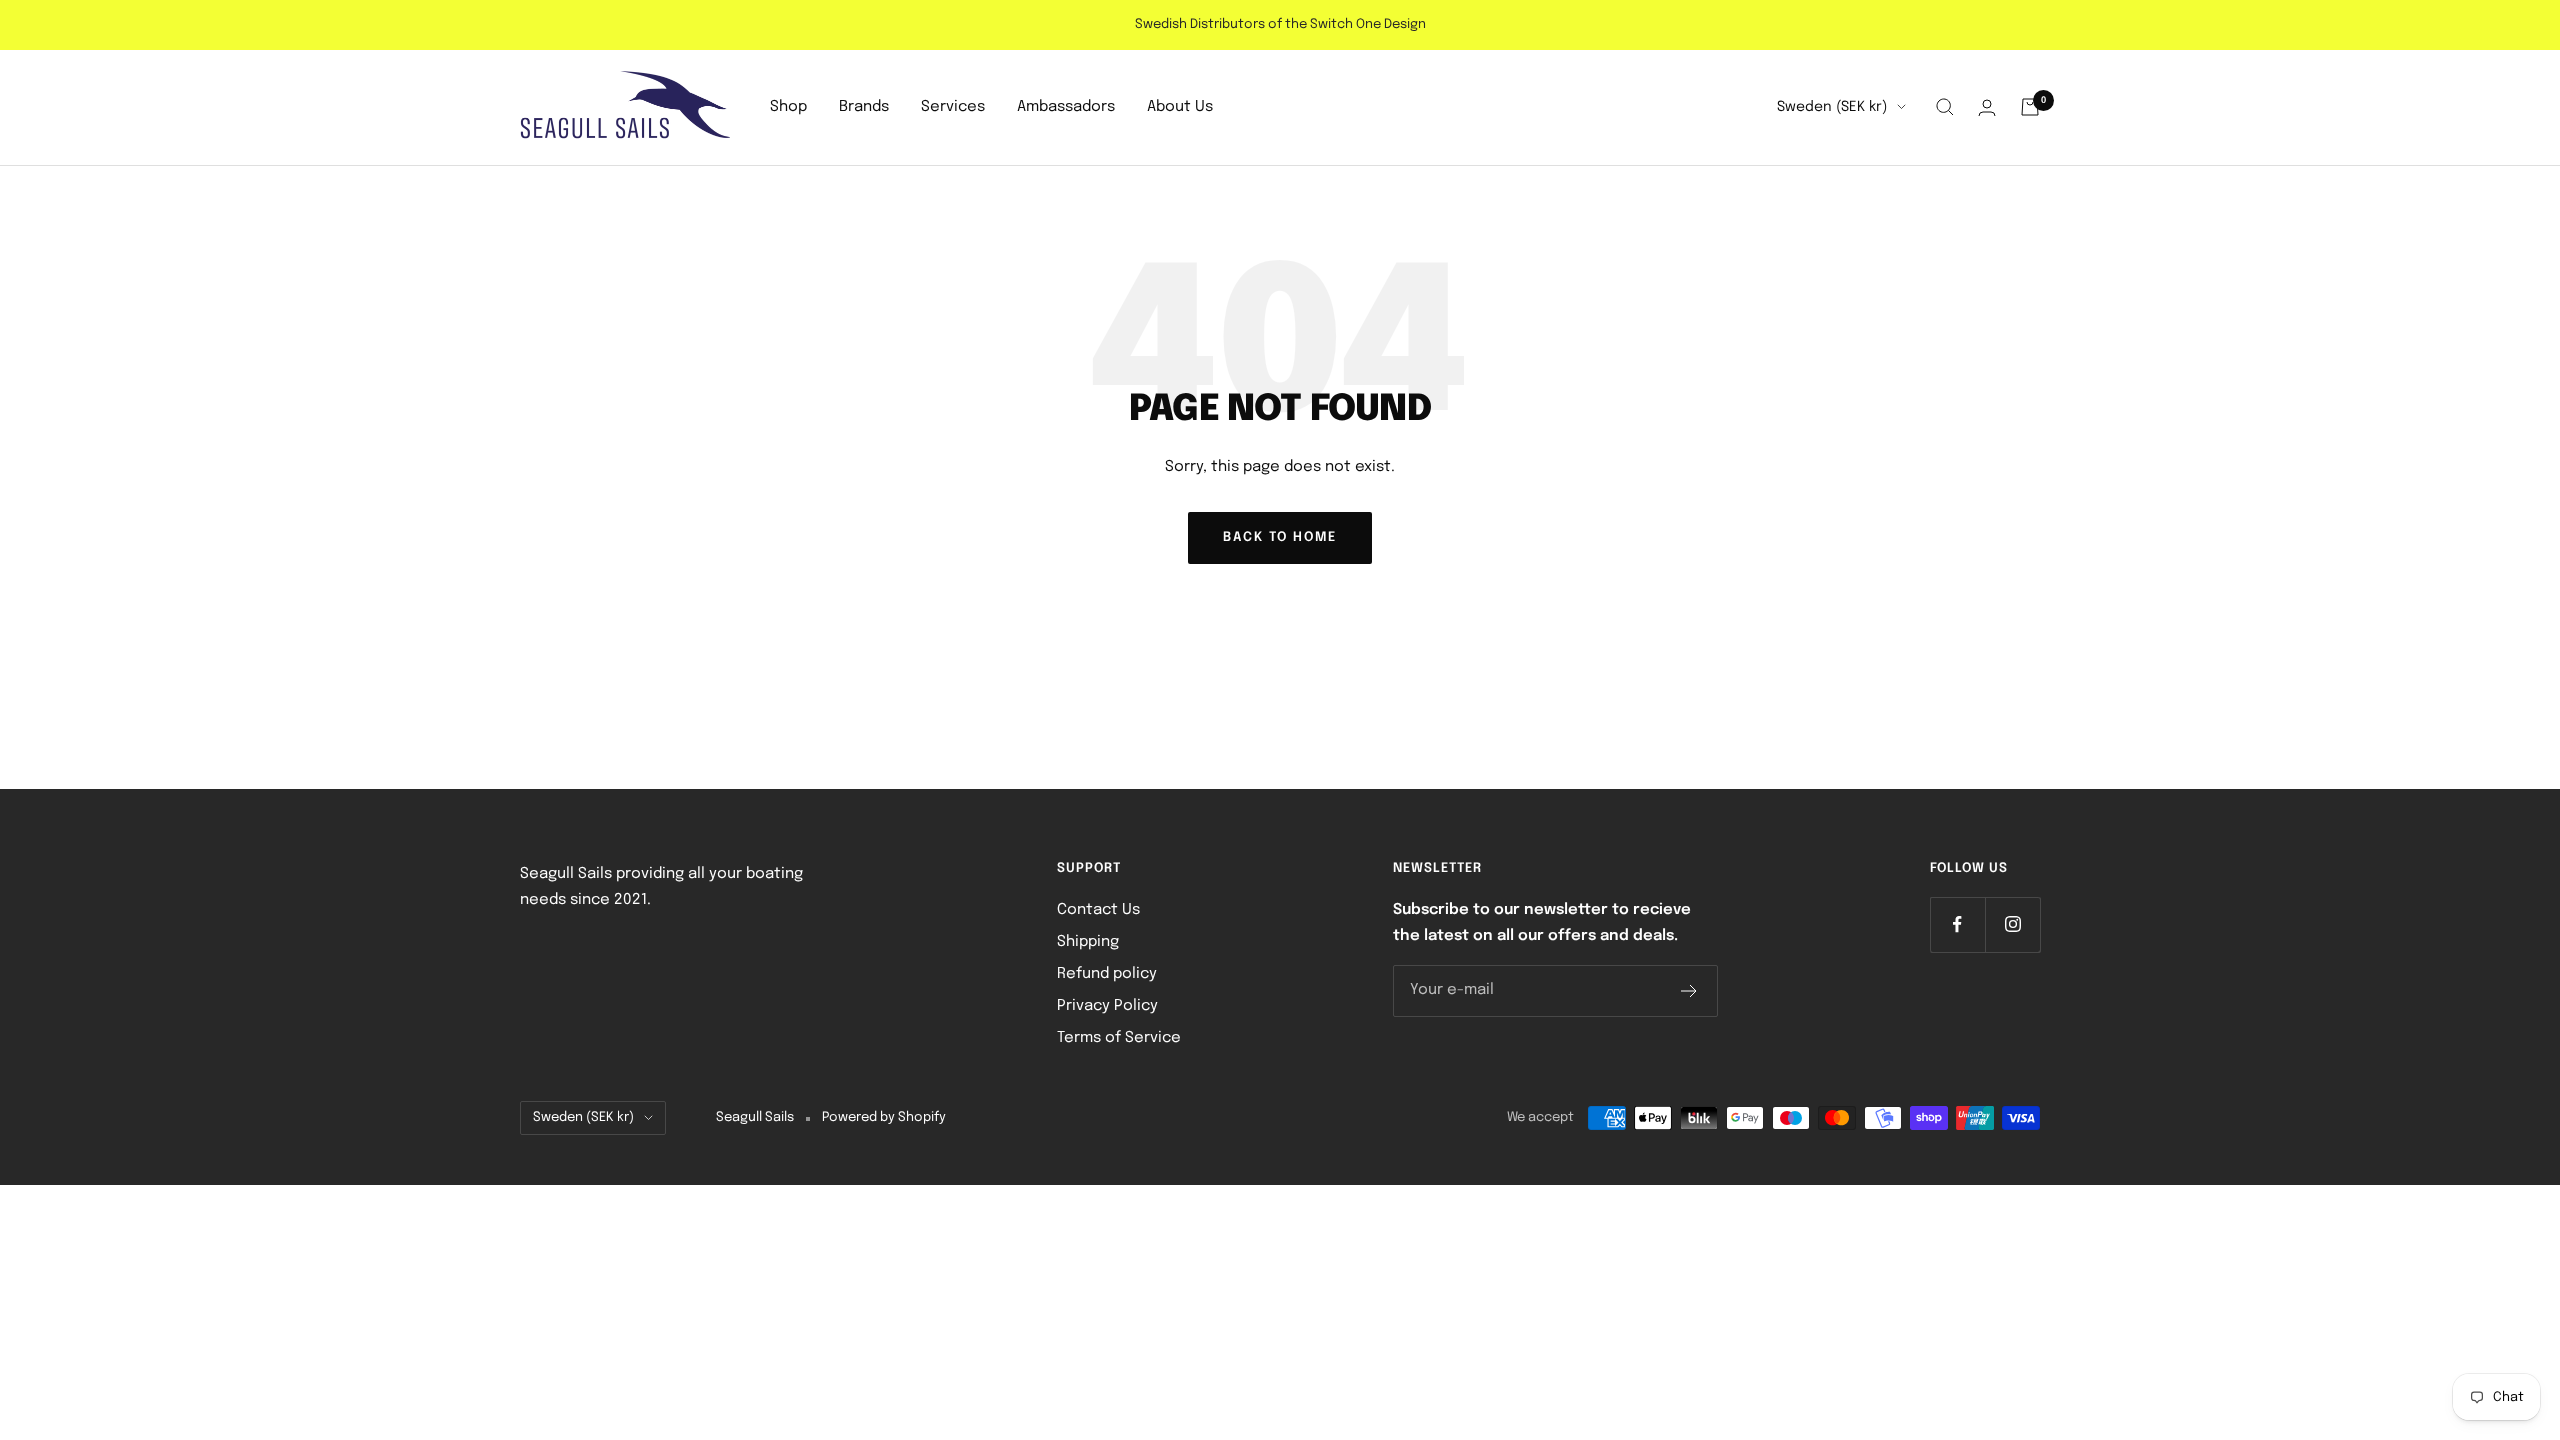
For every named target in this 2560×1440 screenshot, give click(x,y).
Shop (788, 107)
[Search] (1945, 107)
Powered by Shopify (884, 1117)
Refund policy (1107, 974)
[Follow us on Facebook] (1957, 924)
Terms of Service (1119, 1038)
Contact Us (1098, 910)
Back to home (1280, 537)
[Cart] (2030, 107)
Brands (864, 107)
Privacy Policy (1107, 1006)
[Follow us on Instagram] (2012, 924)
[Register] (1689, 991)
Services (953, 107)
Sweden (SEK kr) (1832, 107)
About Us (1180, 107)
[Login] (1987, 107)
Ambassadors (1066, 107)
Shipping (1088, 942)
